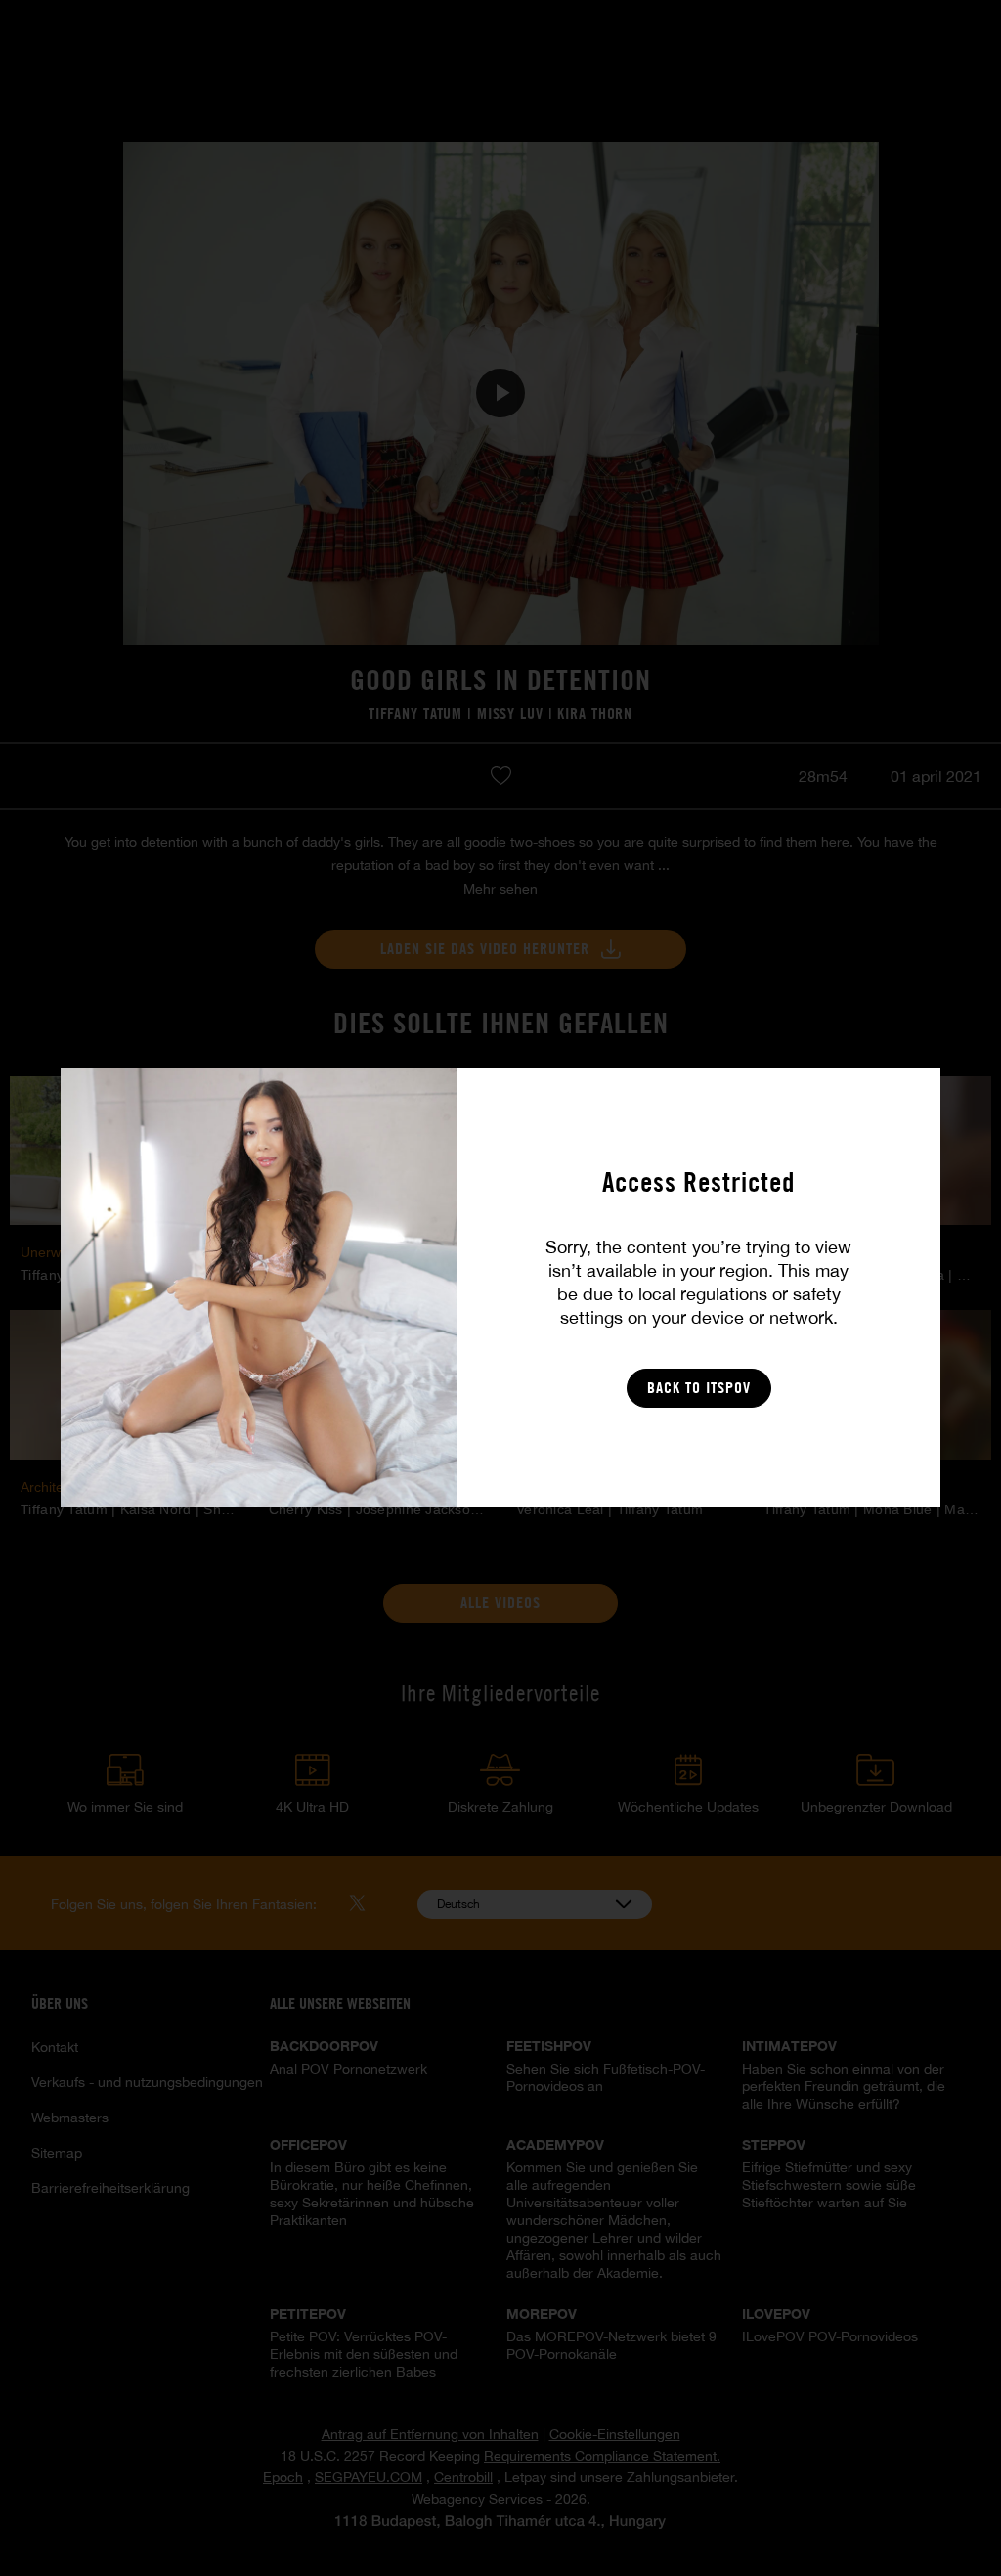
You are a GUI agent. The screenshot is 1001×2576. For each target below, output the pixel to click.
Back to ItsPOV (699, 1388)
